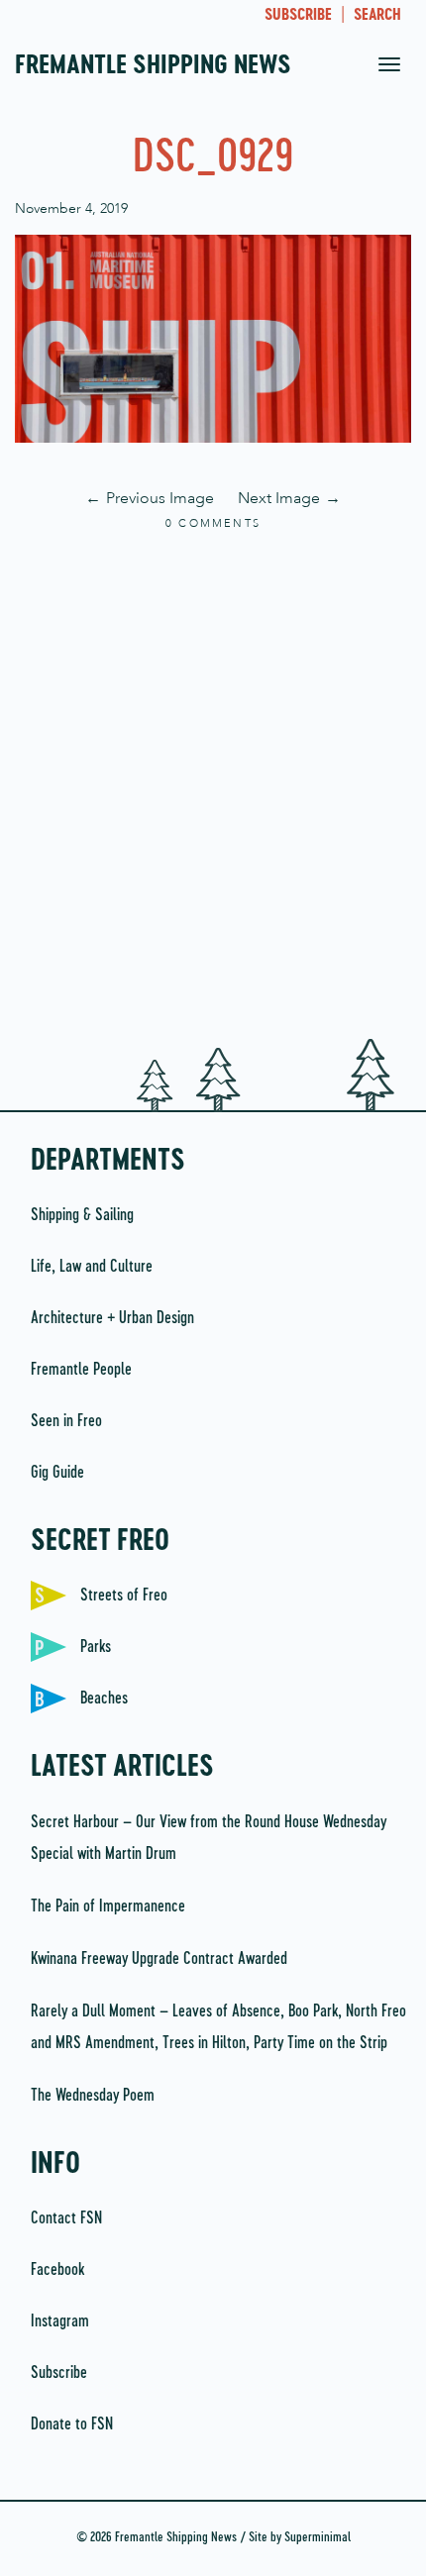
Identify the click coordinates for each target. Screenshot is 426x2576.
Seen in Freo (66, 1421)
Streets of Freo (124, 1596)
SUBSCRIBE (298, 16)
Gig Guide (57, 1473)
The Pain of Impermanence (108, 1906)
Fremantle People (81, 1370)
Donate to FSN (72, 2424)
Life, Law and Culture (92, 1267)
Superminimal (318, 2538)
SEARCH (377, 16)
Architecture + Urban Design (112, 1318)
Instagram (60, 2321)
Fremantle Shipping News (153, 66)
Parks (96, 1647)
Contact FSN (66, 2218)
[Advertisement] (213, 786)
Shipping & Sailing (82, 1215)
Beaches (104, 1699)
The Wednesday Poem (93, 2096)
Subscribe (59, 2373)
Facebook (57, 2270)
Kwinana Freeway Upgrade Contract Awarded (159, 1959)
